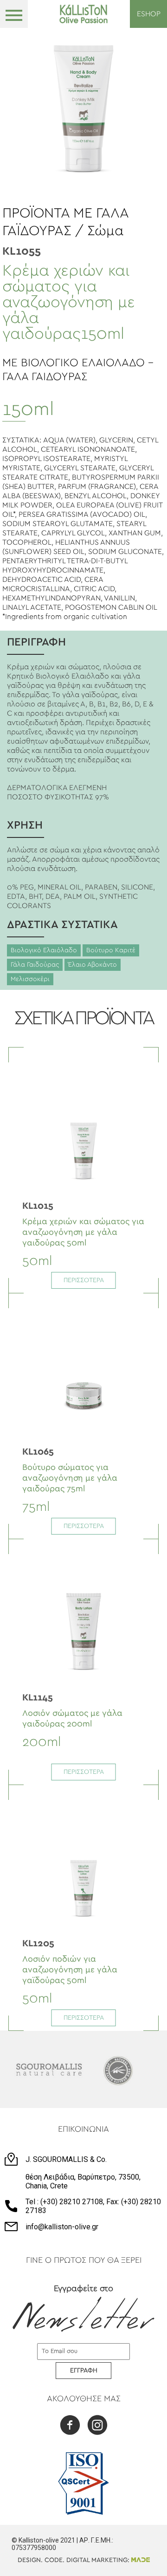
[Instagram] (97, 2426)
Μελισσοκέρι (30, 979)
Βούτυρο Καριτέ (111, 950)
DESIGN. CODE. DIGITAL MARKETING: (74, 2560)
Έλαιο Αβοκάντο (93, 965)
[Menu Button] (14, 14)
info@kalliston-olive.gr (62, 2227)
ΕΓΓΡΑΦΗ (84, 2371)
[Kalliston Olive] (84, 14)
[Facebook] (70, 2426)
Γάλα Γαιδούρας (35, 965)
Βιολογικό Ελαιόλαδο (44, 950)
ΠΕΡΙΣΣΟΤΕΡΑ (84, 1280)
